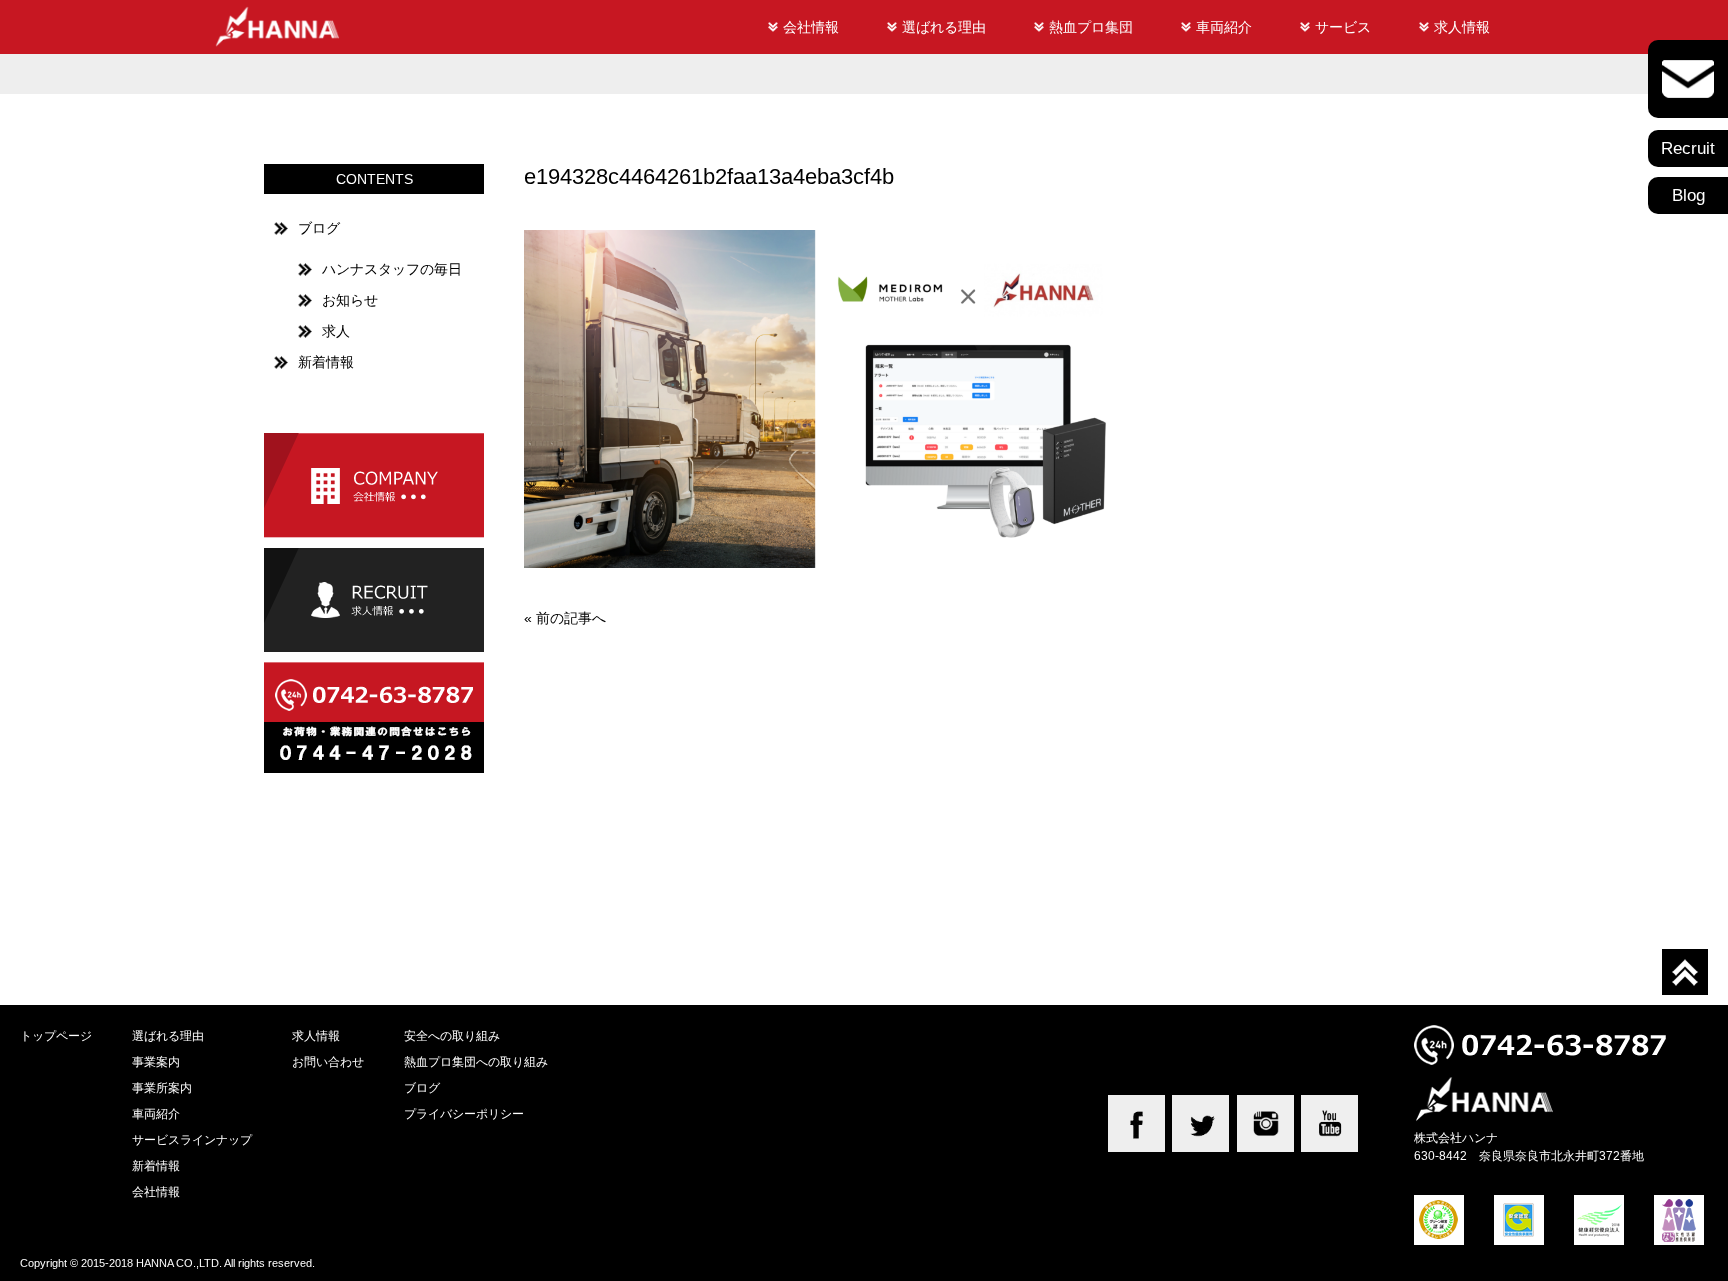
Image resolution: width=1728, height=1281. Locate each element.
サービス (1343, 27)
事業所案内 (162, 1087)
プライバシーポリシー (464, 1113)
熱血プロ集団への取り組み (476, 1061)
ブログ (319, 228)
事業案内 (156, 1061)
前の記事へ (571, 618)
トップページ (56, 1035)
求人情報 (1462, 27)
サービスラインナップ (192, 1139)
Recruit (1688, 148)
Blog (1688, 195)
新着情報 (326, 362)
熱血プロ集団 (1091, 27)
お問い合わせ (328, 1061)
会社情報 (811, 27)
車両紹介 (1224, 27)
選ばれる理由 (944, 27)
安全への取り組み (452, 1035)
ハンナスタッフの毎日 (392, 269)
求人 (336, 331)
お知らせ (350, 300)
